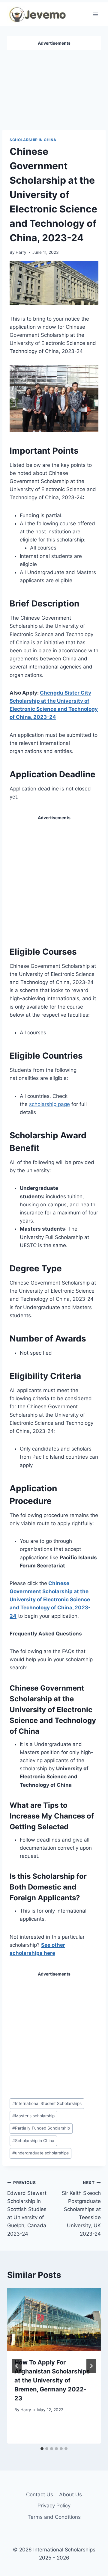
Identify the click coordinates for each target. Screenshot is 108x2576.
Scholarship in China (33, 140)
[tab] (42, 2449)
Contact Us (40, 2494)
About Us (70, 2494)
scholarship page (49, 1104)
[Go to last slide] (17, 2366)
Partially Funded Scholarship (41, 2128)
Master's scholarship (33, 2116)
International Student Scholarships (47, 2103)
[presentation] (54, 2320)
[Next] (91, 2366)
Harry (21, 252)
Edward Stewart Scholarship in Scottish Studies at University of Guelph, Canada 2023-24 (27, 2208)
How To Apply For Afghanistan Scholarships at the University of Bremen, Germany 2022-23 (52, 2380)
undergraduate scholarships (40, 2153)
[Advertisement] (54, 87)
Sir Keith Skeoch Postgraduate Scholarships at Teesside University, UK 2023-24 (81, 2208)
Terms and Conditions (54, 2517)
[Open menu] (95, 14)
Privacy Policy (54, 2506)
